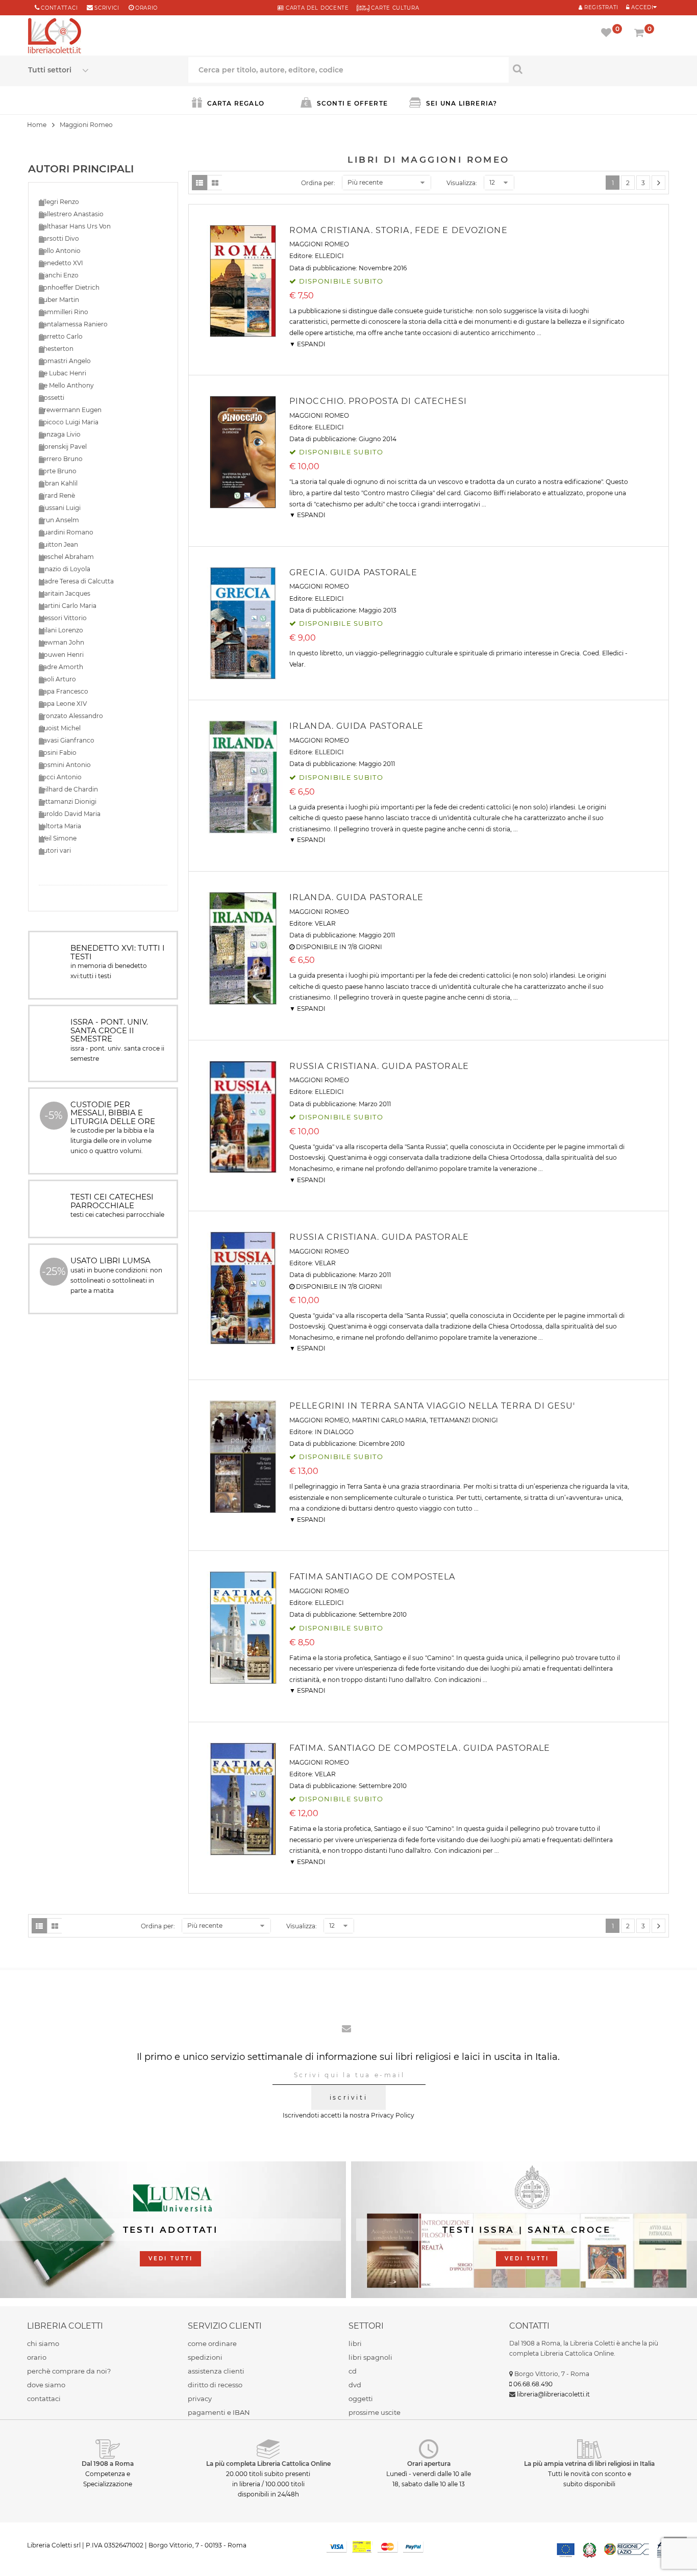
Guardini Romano (66, 532)
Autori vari (55, 850)
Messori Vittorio (63, 618)
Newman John (61, 642)
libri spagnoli (370, 2357)
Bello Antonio (60, 251)
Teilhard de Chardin (68, 789)
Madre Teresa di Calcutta (76, 581)
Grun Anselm (59, 520)
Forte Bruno (58, 471)
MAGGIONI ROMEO (319, 244)
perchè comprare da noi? (69, 2371)
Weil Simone (58, 838)
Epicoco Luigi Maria (69, 422)
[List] (200, 183)
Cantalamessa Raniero (73, 324)
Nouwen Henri (61, 655)
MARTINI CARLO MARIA (389, 1420)
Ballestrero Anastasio (71, 214)
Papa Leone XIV (63, 704)
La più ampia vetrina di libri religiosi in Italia (589, 2464)
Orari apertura (429, 2464)
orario (146, 8)
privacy (200, 2399)
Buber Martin (59, 300)
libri (355, 2343)
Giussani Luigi (60, 508)
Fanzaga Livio (60, 434)
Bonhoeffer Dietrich (69, 287)
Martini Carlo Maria (68, 606)
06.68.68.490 (533, 2384)
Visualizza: (462, 183)
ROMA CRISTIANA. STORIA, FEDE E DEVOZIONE (399, 230)
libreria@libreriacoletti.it (553, 2394)
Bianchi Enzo (59, 275)
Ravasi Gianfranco (67, 740)
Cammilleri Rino (64, 312)
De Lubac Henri (63, 373)
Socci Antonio (60, 777)
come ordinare (212, 2343)
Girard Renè (57, 495)
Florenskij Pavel (63, 447)
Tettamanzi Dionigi (68, 801)
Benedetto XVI (61, 263)
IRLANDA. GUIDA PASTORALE (356, 726)
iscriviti (348, 2097)
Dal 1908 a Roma (108, 2464)
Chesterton (56, 349)
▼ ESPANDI (307, 344)
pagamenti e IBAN (219, 2412)
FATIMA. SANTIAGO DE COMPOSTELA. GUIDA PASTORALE (420, 1748)
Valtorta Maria (60, 826)
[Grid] (215, 183)
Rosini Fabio (58, 753)
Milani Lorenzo (61, 630)
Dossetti (52, 398)
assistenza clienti (216, 2371)
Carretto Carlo (61, 336)
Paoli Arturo (57, 679)
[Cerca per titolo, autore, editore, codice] (589, 69)
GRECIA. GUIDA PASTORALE (353, 572)
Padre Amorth (61, 667)
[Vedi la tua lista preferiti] (608, 34)
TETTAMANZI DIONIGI (464, 1420)
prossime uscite (375, 2412)
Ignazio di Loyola (65, 569)
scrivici (107, 8)
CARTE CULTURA (394, 8)
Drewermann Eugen (70, 410)
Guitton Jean (58, 544)
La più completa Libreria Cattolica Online (268, 2464)
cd (353, 2371)
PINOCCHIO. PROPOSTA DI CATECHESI (378, 401)
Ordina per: (318, 183)
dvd (355, 2385)
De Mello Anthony (66, 385)
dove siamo (46, 2385)
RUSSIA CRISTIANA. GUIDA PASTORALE (379, 1066)
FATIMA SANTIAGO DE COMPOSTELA (372, 1577)
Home (37, 125)
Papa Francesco (64, 691)
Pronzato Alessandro (71, 716)
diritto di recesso (215, 2385)
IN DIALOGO (334, 1432)
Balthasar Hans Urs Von (75, 226)
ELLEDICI (329, 256)
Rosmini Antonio (65, 765)
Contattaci (59, 8)
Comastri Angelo (65, 361)
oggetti (361, 2399)
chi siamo (43, 2343)
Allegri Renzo (59, 202)
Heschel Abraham (66, 557)
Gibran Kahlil (58, 483)
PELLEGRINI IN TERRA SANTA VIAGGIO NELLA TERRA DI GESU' (432, 1406)
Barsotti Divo (59, 238)
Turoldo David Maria (70, 814)
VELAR (325, 923)
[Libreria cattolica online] (55, 37)
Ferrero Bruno (61, 459)
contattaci (44, 2399)
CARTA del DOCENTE (316, 8)
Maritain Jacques (65, 593)
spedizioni (205, 2357)
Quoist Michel (60, 728)
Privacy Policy (393, 2115)
